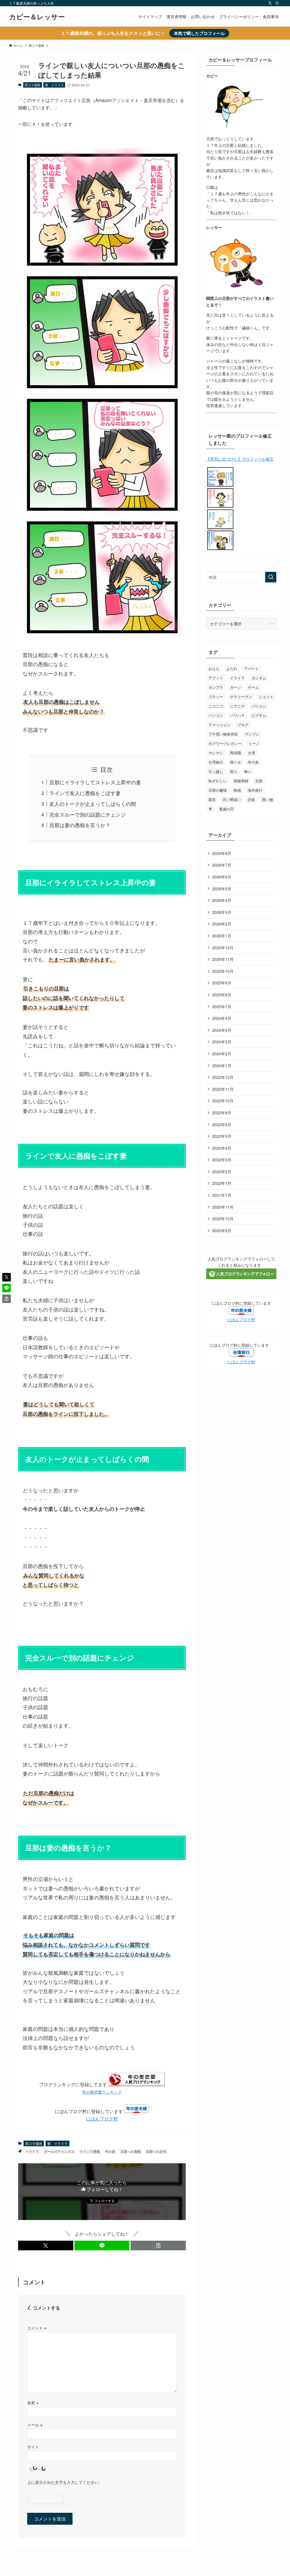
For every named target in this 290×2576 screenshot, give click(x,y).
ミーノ (254, 743)
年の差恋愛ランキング (102, 2092)
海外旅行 (255, 790)
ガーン (235, 687)
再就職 (235, 753)
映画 (237, 790)
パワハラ (237, 715)
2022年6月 (222, 1124)
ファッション (219, 725)
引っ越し (216, 771)
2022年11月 (223, 1089)
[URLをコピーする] (158, 2245)
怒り (234, 771)
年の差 (110, 2151)
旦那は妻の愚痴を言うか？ (80, 825)
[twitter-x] (270, 3)
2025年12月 (223, 948)
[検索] (277, 3)
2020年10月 (223, 1219)
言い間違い (232, 799)
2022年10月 (223, 1101)
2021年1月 (222, 1195)
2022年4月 (222, 1148)
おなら (214, 669)
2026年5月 (222, 889)
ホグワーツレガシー (225, 743)
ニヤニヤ (237, 706)
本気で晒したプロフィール (199, 33)
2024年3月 (222, 1042)
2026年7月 (222, 865)
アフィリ (216, 678)
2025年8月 (222, 995)
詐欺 (251, 799)
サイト (33, 2447)
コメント (37, 2328)
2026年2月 (222, 924)
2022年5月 (222, 1136)
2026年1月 (222, 936)
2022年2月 (222, 1172)
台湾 (251, 753)
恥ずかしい (218, 781)
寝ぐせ (235, 762)
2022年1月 (222, 1183)
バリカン (259, 706)
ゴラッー (216, 697)
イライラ (32, 2151)
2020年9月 (222, 1230)
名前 (33, 2402)
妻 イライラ (54, 85)
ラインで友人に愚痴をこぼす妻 (85, 793)
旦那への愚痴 (131, 2151)
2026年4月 (222, 900)
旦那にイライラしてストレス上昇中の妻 (95, 782)
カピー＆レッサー (37, 16)
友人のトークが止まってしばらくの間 (93, 804)
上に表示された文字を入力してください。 (65, 2482)
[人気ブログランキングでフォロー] (241, 1278)
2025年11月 (223, 959)
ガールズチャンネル (59, 2151)
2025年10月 (223, 971)
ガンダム (259, 678)
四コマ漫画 (32, 85)
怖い (248, 771)
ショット (266, 697)
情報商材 (241, 781)
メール (35, 2424)
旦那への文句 (156, 2151)
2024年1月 (222, 1065)
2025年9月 (222, 983)
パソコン (216, 715)
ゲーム (253, 687)
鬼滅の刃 (226, 809)
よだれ (232, 669)
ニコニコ (216, 706)
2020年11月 (223, 1207)
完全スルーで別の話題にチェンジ (88, 814)
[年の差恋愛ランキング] (137, 2084)
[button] (46, 2245)
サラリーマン (241, 697)
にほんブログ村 (102, 2119)
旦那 (259, 781)
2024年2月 (222, 1054)
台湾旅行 (216, 762)
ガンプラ (216, 687)
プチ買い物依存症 (223, 734)
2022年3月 (222, 1160)
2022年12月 (223, 1077)
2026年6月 (222, 877)
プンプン (252, 734)
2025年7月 (222, 1007)
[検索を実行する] (271, 577)
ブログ (243, 725)
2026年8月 (222, 853)
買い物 (267, 799)
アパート (251, 669)
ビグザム (259, 715)
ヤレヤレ (216, 753)
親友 (212, 799)
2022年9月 (222, 1113)
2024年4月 (222, 1030)
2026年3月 (222, 912)
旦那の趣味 (218, 790)
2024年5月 (222, 1018)
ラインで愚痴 (90, 2151)
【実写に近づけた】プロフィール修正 (240, 459)
